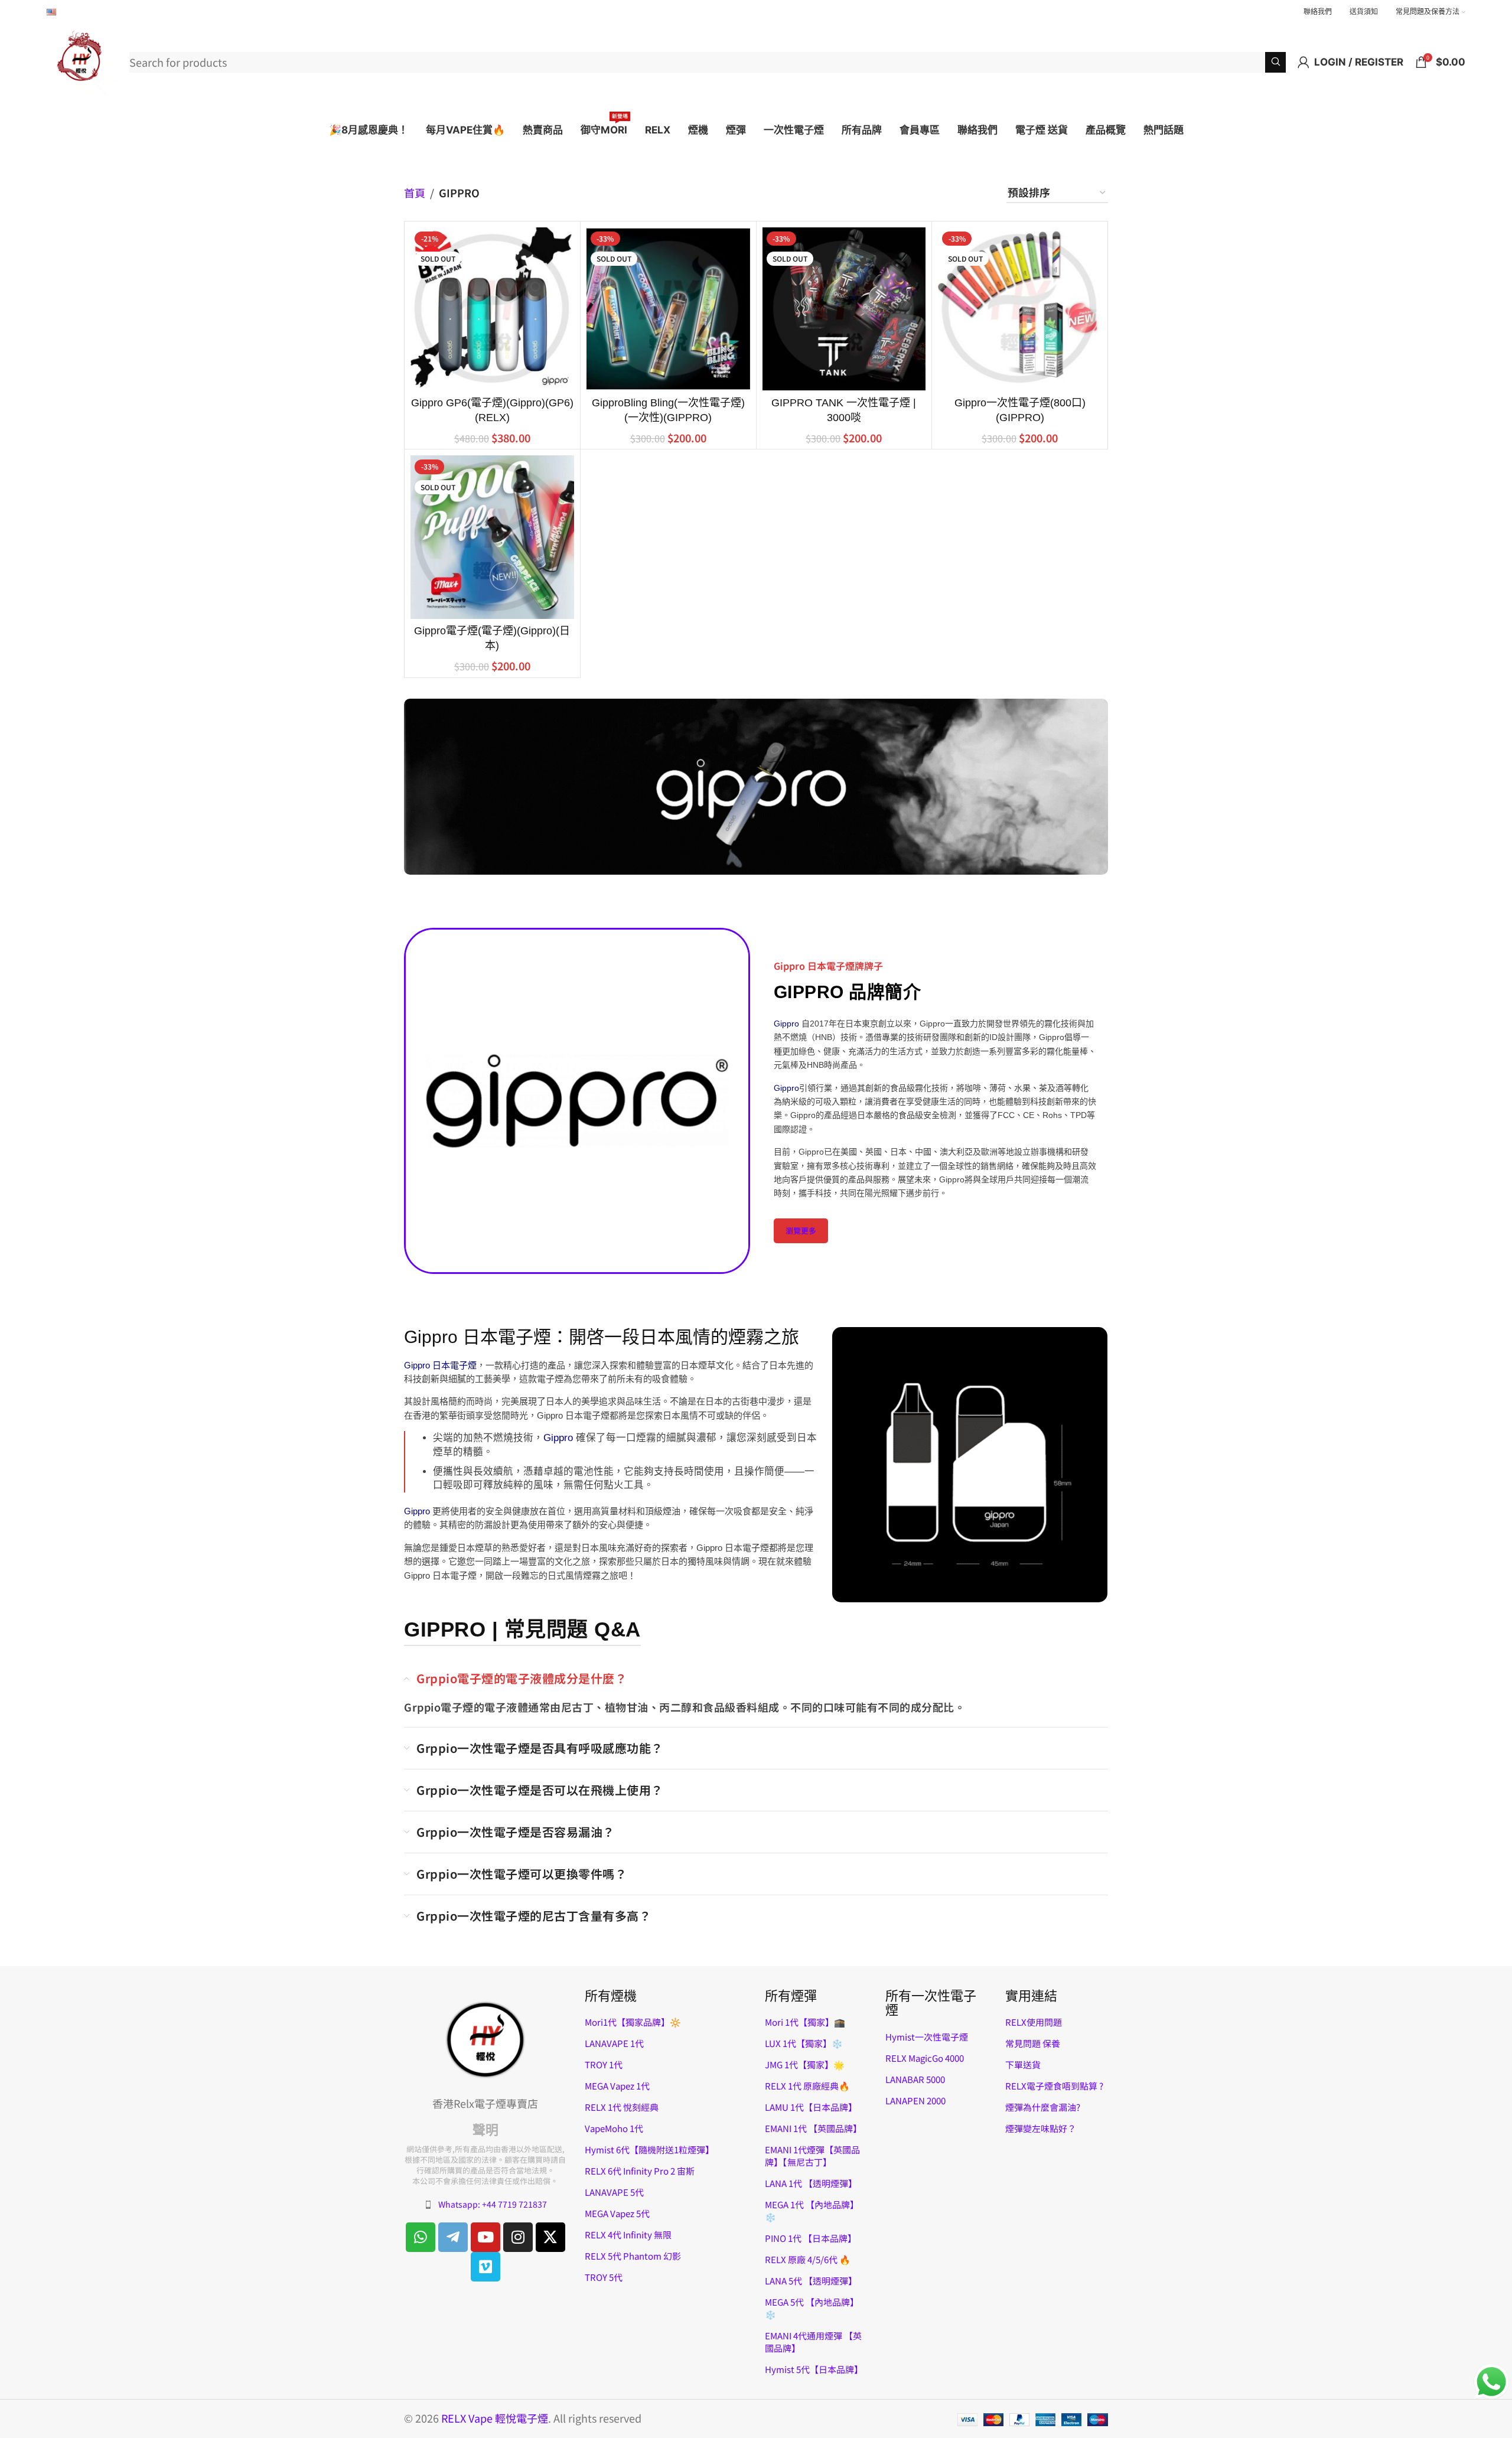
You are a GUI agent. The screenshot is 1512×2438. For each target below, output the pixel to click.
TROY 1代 (604, 2064)
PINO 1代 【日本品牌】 (811, 2238)
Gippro (786, 1024)
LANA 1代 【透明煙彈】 (811, 2183)
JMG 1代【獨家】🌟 (805, 2064)
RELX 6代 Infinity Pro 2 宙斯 (640, 2171)
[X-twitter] (550, 2237)
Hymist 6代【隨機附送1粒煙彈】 (649, 2149)
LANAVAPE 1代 (614, 2043)
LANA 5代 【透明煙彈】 (811, 2281)
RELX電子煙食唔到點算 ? (1054, 2086)
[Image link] (485, 2038)
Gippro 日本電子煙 (440, 1365)
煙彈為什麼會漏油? (1043, 2107)
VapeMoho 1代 (614, 2128)
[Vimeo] (485, 2267)
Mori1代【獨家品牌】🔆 (633, 2022)
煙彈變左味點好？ (1041, 2128)
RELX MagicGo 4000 (925, 2058)
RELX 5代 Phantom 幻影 (633, 2256)
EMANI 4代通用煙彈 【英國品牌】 (813, 2342)
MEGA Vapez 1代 (617, 2086)
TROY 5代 (604, 2277)
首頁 (415, 193)
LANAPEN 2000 (915, 2100)
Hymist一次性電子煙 (927, 2037)
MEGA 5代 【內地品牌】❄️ (812, 2308)
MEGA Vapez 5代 (617, 2213)
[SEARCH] (1275, 62)
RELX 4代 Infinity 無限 (628, 2235)
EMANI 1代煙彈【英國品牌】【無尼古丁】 (812, 2156)
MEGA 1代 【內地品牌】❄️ (812, 2211)
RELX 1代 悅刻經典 (622, 2107)
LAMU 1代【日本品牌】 (811, 2107)
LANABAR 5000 (915, 2079)
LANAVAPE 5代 (614, 2192)
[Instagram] (518, 2237)
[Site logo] (82, 60)
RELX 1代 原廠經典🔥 (807, 2086)
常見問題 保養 (1033, 2043)
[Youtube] (485, 2237)
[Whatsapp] (421, 2237)
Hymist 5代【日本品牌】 (814, 2369)
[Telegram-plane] (453, 2237)
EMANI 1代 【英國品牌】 (813, 2128)
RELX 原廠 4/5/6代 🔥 (808, 2259)
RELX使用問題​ (1034, 2022)
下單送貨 (1023, 2064)
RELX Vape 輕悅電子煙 (495, 2418)
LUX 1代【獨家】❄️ (804, 2043)
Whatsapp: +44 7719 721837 (493, 2204)
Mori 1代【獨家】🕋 (805, 2022)
